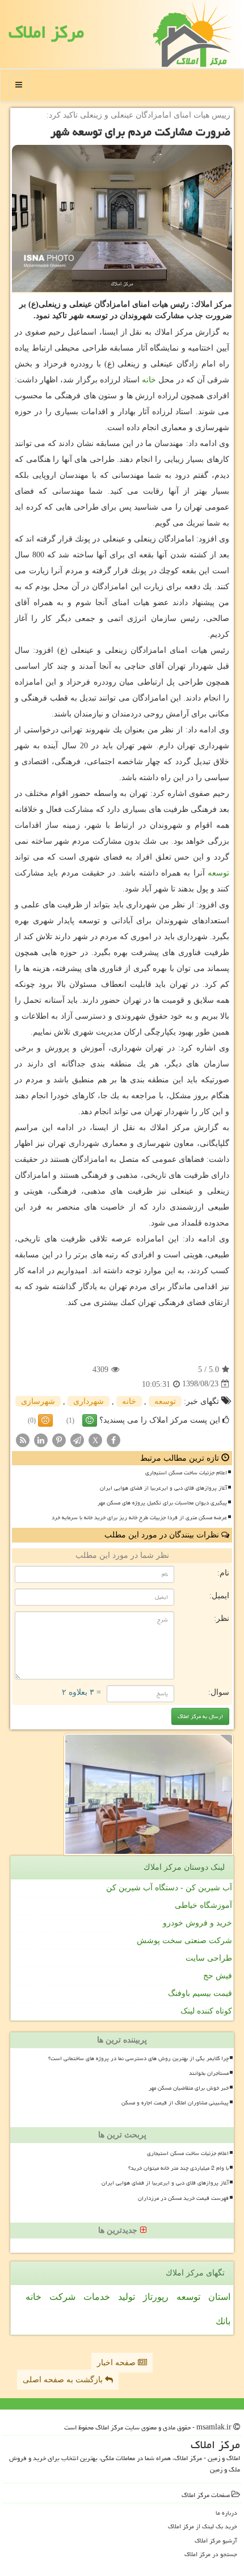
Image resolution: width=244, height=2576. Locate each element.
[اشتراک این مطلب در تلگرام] (77, 1439)
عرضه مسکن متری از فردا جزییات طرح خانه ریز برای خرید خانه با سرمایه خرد (139, 1518)
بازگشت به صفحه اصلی (64, 2380)
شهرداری (89, 1401)
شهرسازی (38, 1401)
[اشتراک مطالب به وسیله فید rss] (23, 1439)
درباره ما (226, 2513)
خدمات (97, 2297)
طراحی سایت (209, 1958)
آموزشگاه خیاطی (203, 1905)
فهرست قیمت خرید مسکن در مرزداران (183, 2198)
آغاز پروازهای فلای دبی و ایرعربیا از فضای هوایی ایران (163, 1488)
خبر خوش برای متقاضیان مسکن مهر (189, 2088)
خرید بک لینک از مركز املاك (203, 2526)
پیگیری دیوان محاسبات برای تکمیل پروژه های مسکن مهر (162, 1503)
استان (219, 2297)
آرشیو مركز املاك (216, 2540)
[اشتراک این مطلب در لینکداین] (41, 1439)
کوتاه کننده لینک (206, 2011)
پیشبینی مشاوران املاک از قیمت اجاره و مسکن (175, 2103)
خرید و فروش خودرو (197, 1923)
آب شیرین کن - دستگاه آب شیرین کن (169, 1888)
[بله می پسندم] (90, 1420)
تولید (127, 2297)
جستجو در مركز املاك (211, 2554)
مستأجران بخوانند (209, 2073)
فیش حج (218, 1976)
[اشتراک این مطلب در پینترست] (59, 1439)
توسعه (218, 873)
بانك (223, 2321)
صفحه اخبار (117, 2363)
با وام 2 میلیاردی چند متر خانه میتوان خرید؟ (178, 2168)
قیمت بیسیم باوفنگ (200, 1993)
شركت (62, 2297)
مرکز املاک (46, 32)
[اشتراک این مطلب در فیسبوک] (113, 1439)
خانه (149, 380)
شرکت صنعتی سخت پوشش (184, 1941)
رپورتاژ (156, 2297)
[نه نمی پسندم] (45, 1420)
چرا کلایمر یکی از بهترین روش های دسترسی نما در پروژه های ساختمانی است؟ (138, 2058)
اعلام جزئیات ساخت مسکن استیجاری (186, 1473)
